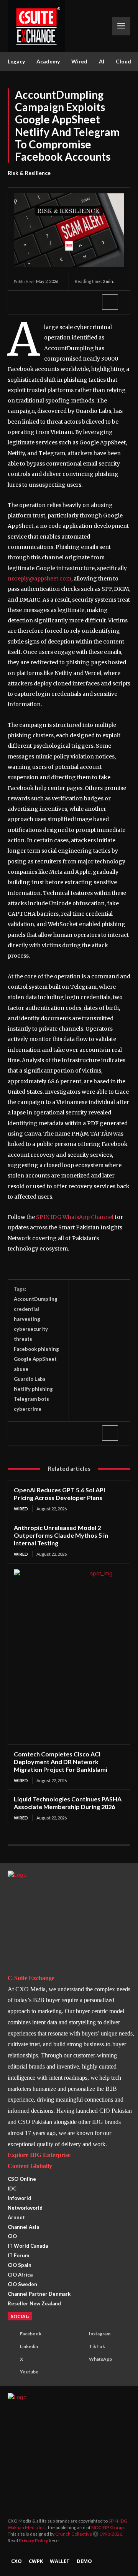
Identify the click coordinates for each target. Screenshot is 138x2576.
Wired (21, 1509)
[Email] (92, 302)
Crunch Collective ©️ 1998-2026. (89, 2534)
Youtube (29, 2372)
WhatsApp (100, 2359)
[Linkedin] (74, 302)
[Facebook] (21, 302)
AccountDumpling (36, 1299)
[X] (39, 302)
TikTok (97, 2346)
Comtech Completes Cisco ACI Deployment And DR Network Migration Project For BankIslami (61, 1762)
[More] (110, 302)
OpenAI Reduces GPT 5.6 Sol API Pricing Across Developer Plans (59, 1494)
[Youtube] (10, 2372)
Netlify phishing (33, 1389)
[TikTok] (79, 2347)
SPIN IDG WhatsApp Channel (75, 1217)
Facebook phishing (36, 1349)
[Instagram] (79, 2334)
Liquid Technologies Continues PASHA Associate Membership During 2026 (68, 1803)
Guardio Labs (30, 1379)
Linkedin (29, 2346)
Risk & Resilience (29, 173)
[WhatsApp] (57, 302)
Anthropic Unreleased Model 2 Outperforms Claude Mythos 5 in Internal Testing (61, 1535)
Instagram (100, 2334)
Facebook (31, 2334)
